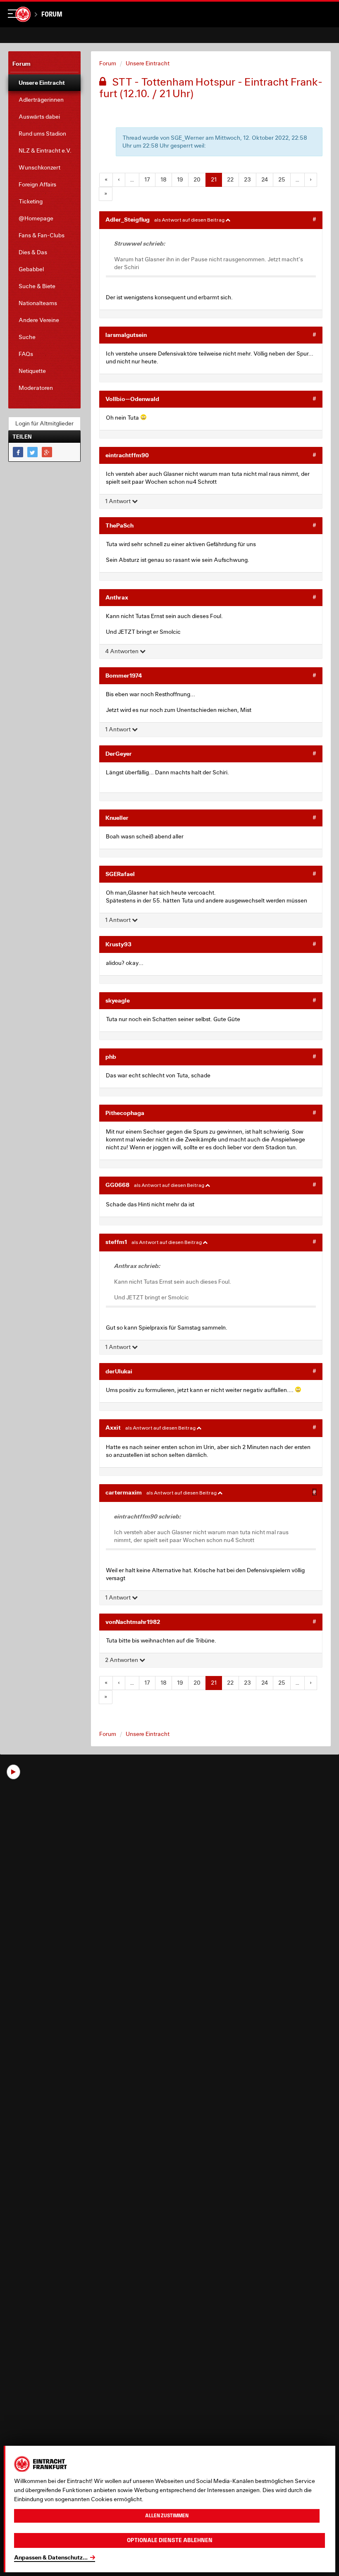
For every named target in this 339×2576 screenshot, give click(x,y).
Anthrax (117, 597)
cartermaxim (124, 1492)
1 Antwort (118, 501)
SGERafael (120, 874)
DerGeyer (119, 753)
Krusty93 (118, 944)
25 (282, 179)
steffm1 (116, 1242)
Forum (52, 14)
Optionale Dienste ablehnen (170, 2540)
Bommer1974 (124, 675)
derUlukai (119, 1371)
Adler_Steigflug (128, 219)
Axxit (113, 1427)
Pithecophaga (125, 1113)
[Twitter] (32, 452)
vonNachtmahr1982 (133, 1622)
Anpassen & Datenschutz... (51, 2557)
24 (265, 179)
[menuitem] (44, 83)
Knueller (117, 818)
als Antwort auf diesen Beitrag (190, 220)
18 (164, 179)
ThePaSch (119, 525)
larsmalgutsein (126, 335)
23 (247, 179)
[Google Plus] (47, 452)
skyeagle (118, 1000)
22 (230, 179)
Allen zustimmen (167, 2516)
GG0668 (117, 1185)
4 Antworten (122, 651)
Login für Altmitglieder (44, 423)
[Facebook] (18, 452)
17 (147, 179)
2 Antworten (122, 1660)
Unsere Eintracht (148, 63)
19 (180, 179)
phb (111, 1056)
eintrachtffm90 (127, 455)
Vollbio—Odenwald (132, 399)
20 (197, 179)
